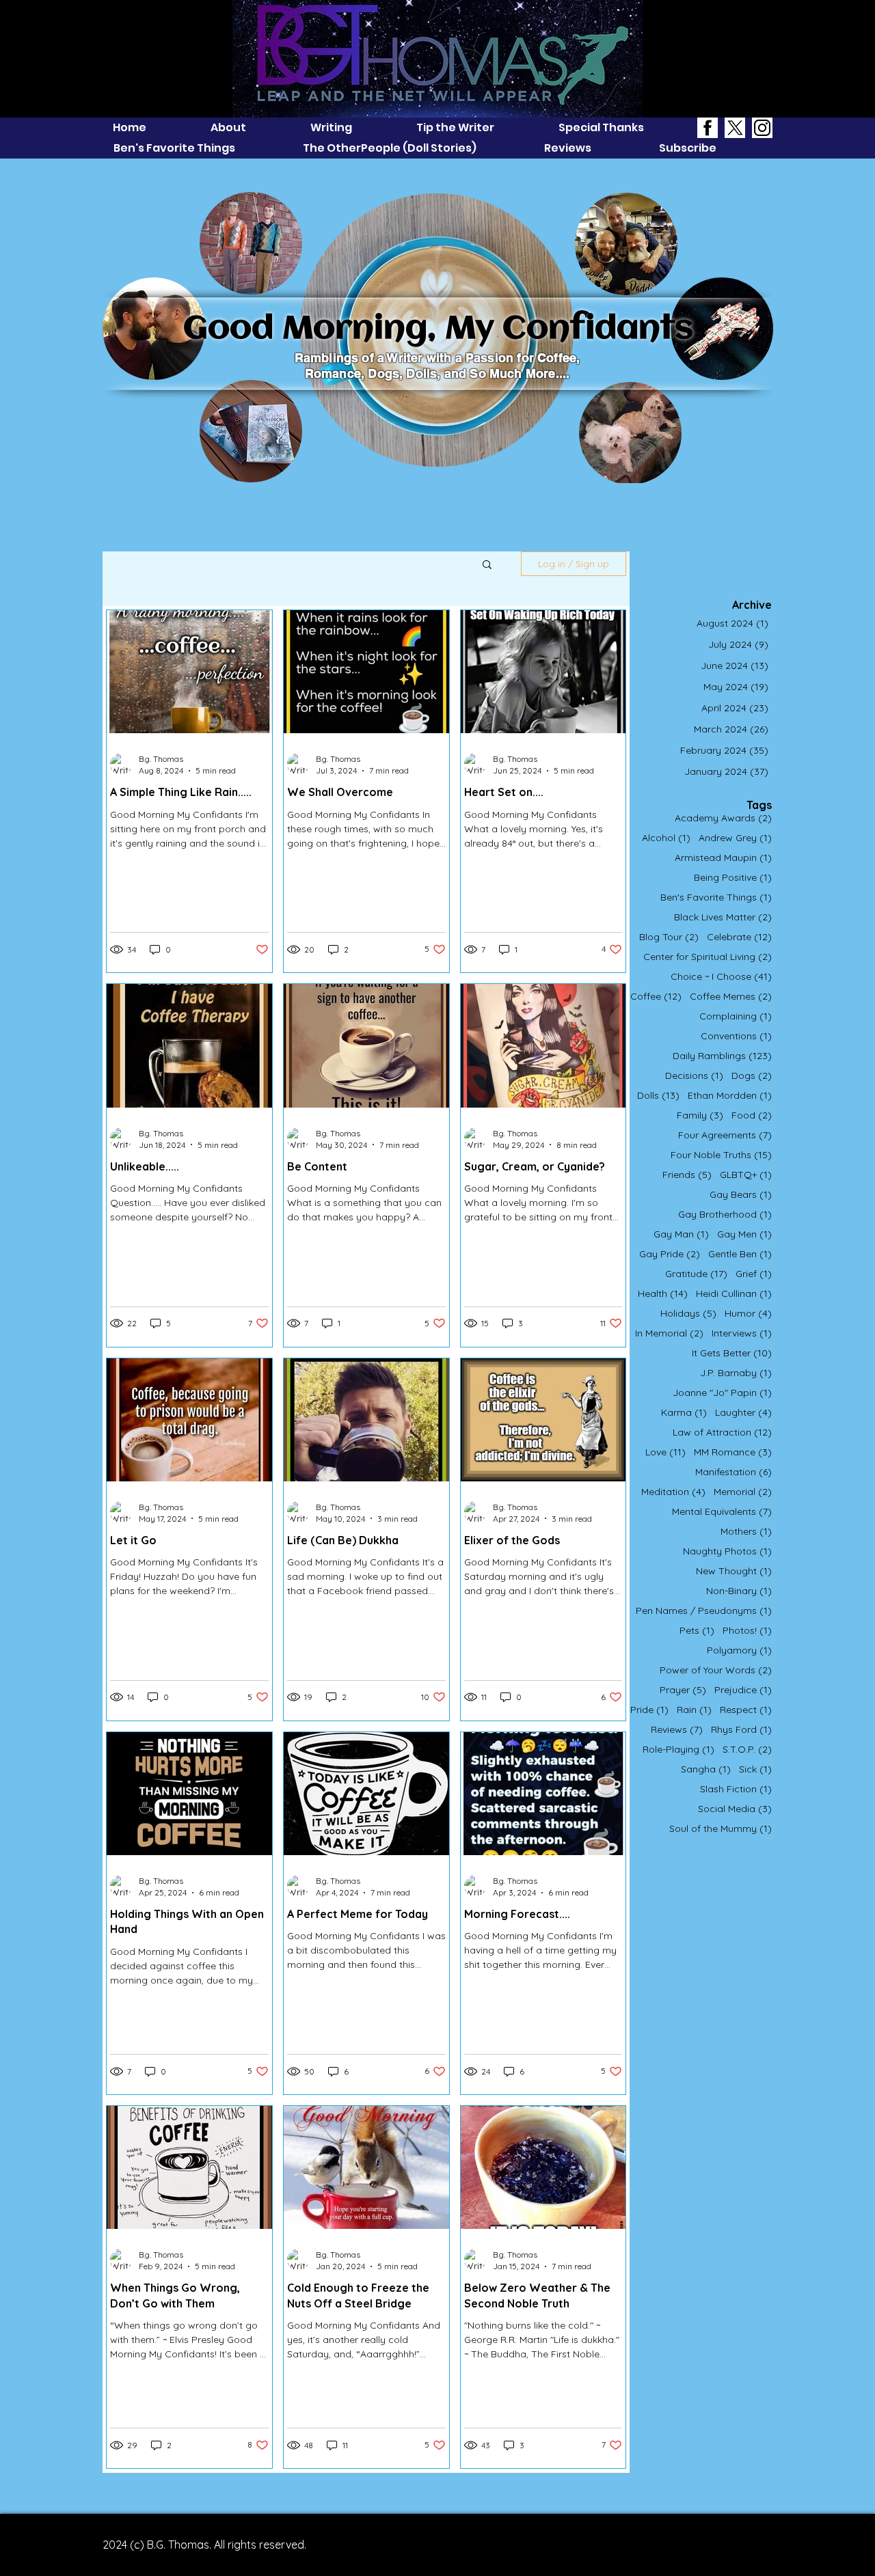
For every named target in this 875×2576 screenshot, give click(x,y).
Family (700, 1115)
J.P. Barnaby (736, 1373)
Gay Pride (670, 1254)
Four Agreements (725, 1135)
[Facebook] (708, 128)
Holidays (688, 1314)
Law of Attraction (722, 1433)
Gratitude (696, 1274)
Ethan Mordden (730, 1096)
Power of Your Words (716, 1670)
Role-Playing (678, 1750)
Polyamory (739, 1650)
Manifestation (733, 1472)
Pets (697, 1631)
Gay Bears (741, 1195)
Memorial (743, 1492)
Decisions (694, 1076)
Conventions (736, 1036)
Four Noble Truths (721, 1155)
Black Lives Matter (723, 917)
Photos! (747, 1631)
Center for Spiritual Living (708, 957)
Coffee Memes (731, 997)
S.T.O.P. (747, 1750)
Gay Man (681, 1234)
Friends (687, 1175)
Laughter (743, 1413)
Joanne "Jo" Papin (722, 1393)
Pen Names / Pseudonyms (704, 1611)
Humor (748, 1314)
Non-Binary (739, 1591)
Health (663, 1294)
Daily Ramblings (722, 1056)
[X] (735, 128)
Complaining (736, 1016)
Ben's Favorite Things (716, 898)
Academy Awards (723, 818)
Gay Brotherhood (725, 1215)
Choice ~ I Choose (721, 977)
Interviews (742, 1333)
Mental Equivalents (722, 1512)
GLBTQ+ (746, 1175)
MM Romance (733, 1452)
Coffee (656, 997)
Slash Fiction (736, 1789)
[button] (487, 565)
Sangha (706, 1769)
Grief (754, 1274)
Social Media (735, 1809)
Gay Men (744, 1234)
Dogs (752, 1076)
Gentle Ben (740, 1254)
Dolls (658, 1096)
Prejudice (743, 1690)
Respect (746, 1710)
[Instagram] (762, 128)
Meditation (673, 1492)
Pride (649, 1710)
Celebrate (739, 937)
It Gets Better (732, 1353)
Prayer (683, 1690)
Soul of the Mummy (721, 1829)
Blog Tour (669, 937)
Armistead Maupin (723, 858)
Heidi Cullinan (734, 1294)
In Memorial (669, 1333)
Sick (755, 1769)
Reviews (677, 1730)
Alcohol (666, 838)
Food (752, 1115)
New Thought (734, 1571)
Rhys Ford (741, 1730)
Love (665, 1452)
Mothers (746, 1532)
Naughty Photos (727, 1551)
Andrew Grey (735, 838)
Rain (694, 1710)
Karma (684, 1413)
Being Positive (733, 878)
